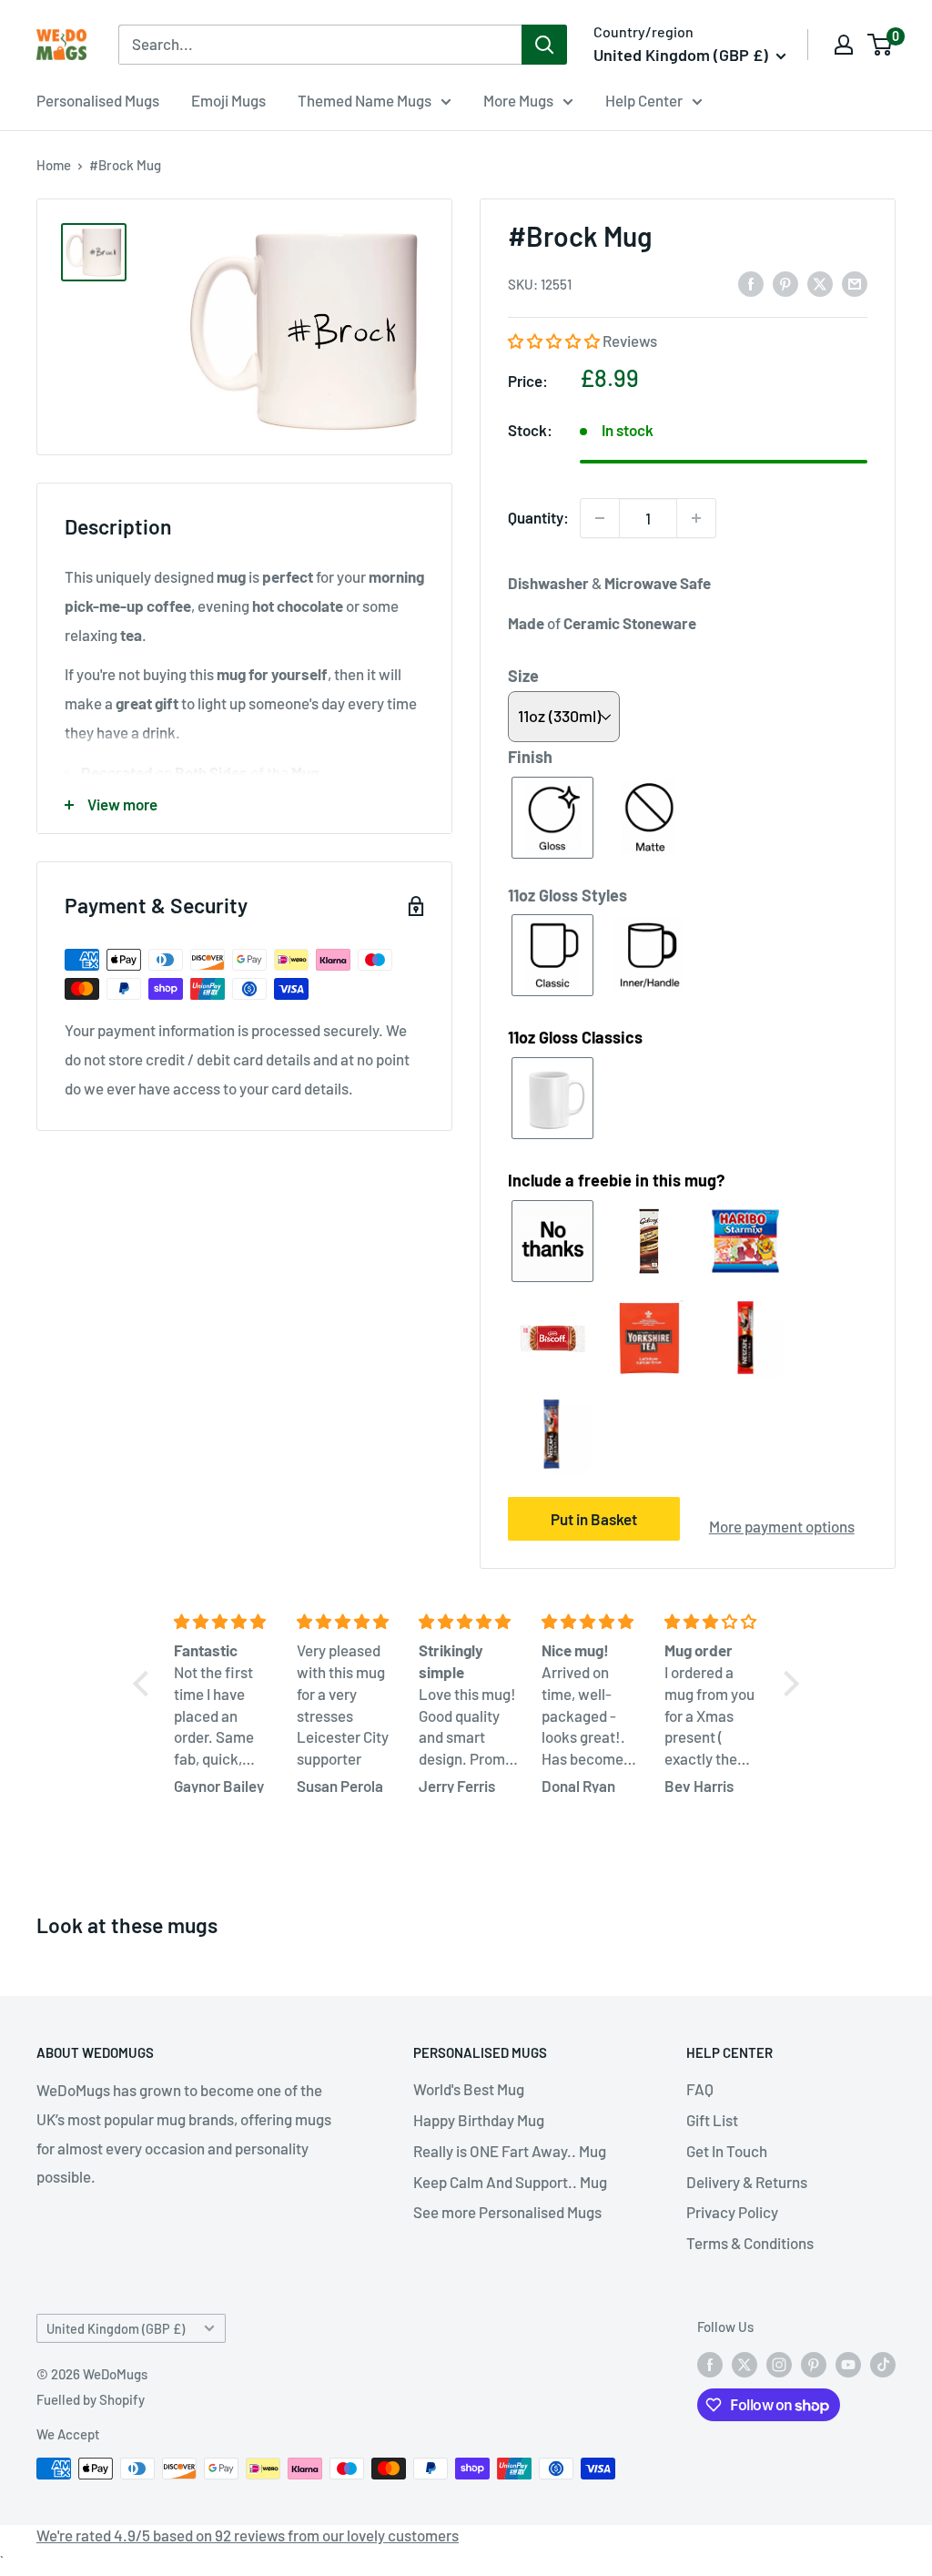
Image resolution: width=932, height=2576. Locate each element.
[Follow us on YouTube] (848, 2364)
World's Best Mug (469, 2089)
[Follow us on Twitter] (745, 2364)
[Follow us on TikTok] (883, 2364)
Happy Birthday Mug (479, 2120)
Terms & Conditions (750, 2243)
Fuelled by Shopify (91, 2399)
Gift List (712, 2120)
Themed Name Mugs (365, 100)
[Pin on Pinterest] (785, 283)
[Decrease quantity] (600, 518)
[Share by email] (855, 283)
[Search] (544, 45)
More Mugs (518, 100)
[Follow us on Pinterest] (814, 2364)
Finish (530, 757)
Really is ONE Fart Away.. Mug (510, 2151)
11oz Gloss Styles (567, 895)
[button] (555, 341)
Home (54, 165)
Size (523, 676)
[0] (881, 45)
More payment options (782, 1526)
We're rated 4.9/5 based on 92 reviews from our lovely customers (248, 2535)
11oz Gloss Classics (575, 1037)
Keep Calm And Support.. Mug (510, 2182)
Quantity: (538, 517)
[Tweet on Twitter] (820, 283)
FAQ (700, 2089)
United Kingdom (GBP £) (116, 2329)
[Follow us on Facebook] (710, 2364)
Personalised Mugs (98, 100)
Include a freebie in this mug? (616, 1180)
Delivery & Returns (747, 2182)
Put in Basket (594, 1519)
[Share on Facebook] (751, 283)
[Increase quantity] (696, 518)
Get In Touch (727, 2151)
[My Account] (844, 45)
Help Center (644, 100)
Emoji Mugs (228, 100)
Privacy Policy (732, 2212)
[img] (224, 1622)
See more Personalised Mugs (507, 2212)
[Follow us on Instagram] (779, 2364)
